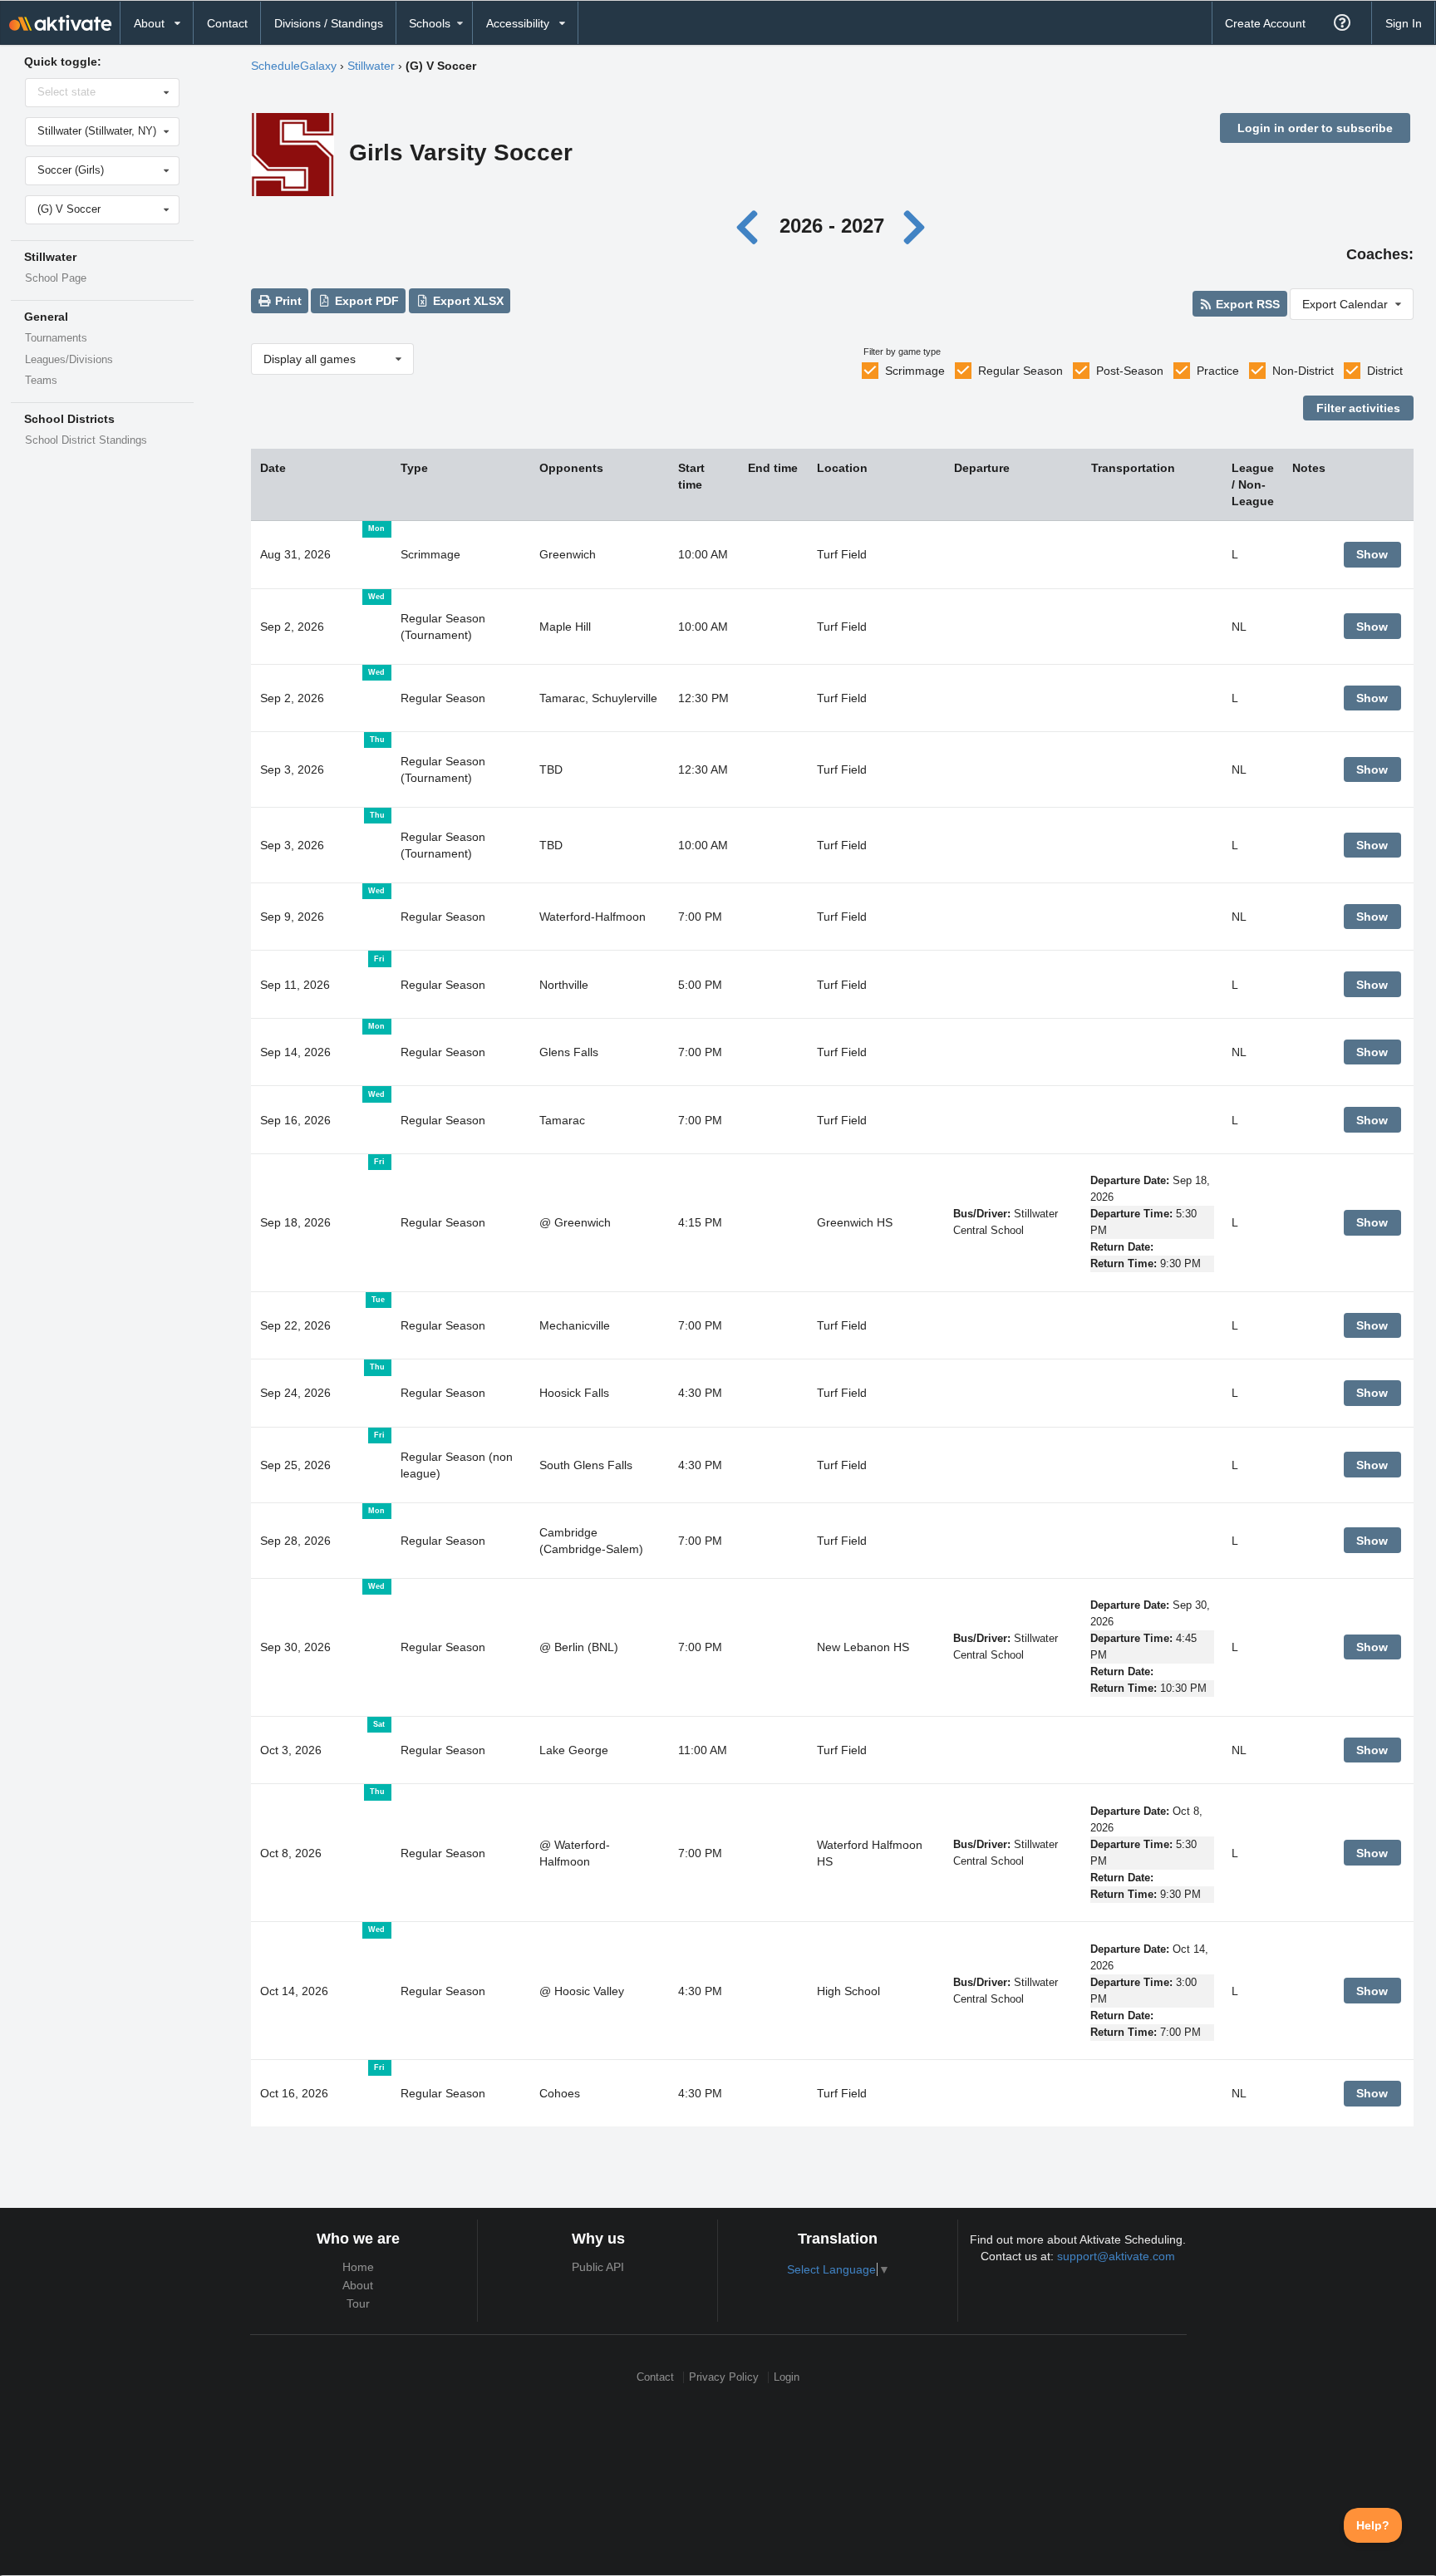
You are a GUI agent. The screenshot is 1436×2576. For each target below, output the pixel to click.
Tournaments (56, 338)
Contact (227, 23)
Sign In (1404, 23)
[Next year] (915, 226)
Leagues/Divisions (69, 360)
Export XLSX (467, 301)
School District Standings (86, 440)
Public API (598, 2267)
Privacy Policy (724, 2377)
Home (358, 2267)
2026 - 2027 (832, 226)
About (358, 2285)
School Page (56, 278)
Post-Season (1130, 371)
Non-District (1303, 371)
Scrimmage (915, 371)
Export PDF (365, 301)
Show (1372, 554)
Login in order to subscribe (1315, 128)
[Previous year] (752, 226)
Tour (358, 2303)
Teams (41, 381)
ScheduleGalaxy (294, 66)
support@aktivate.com (1116, 2256)
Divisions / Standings (329, 23)
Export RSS (1246, 304)
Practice (1218, 371)
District (1385, 371)
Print (287, 301)
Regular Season (1020, 371)
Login (787, 2377)
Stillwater (371, 66)
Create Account (1265, 23)
